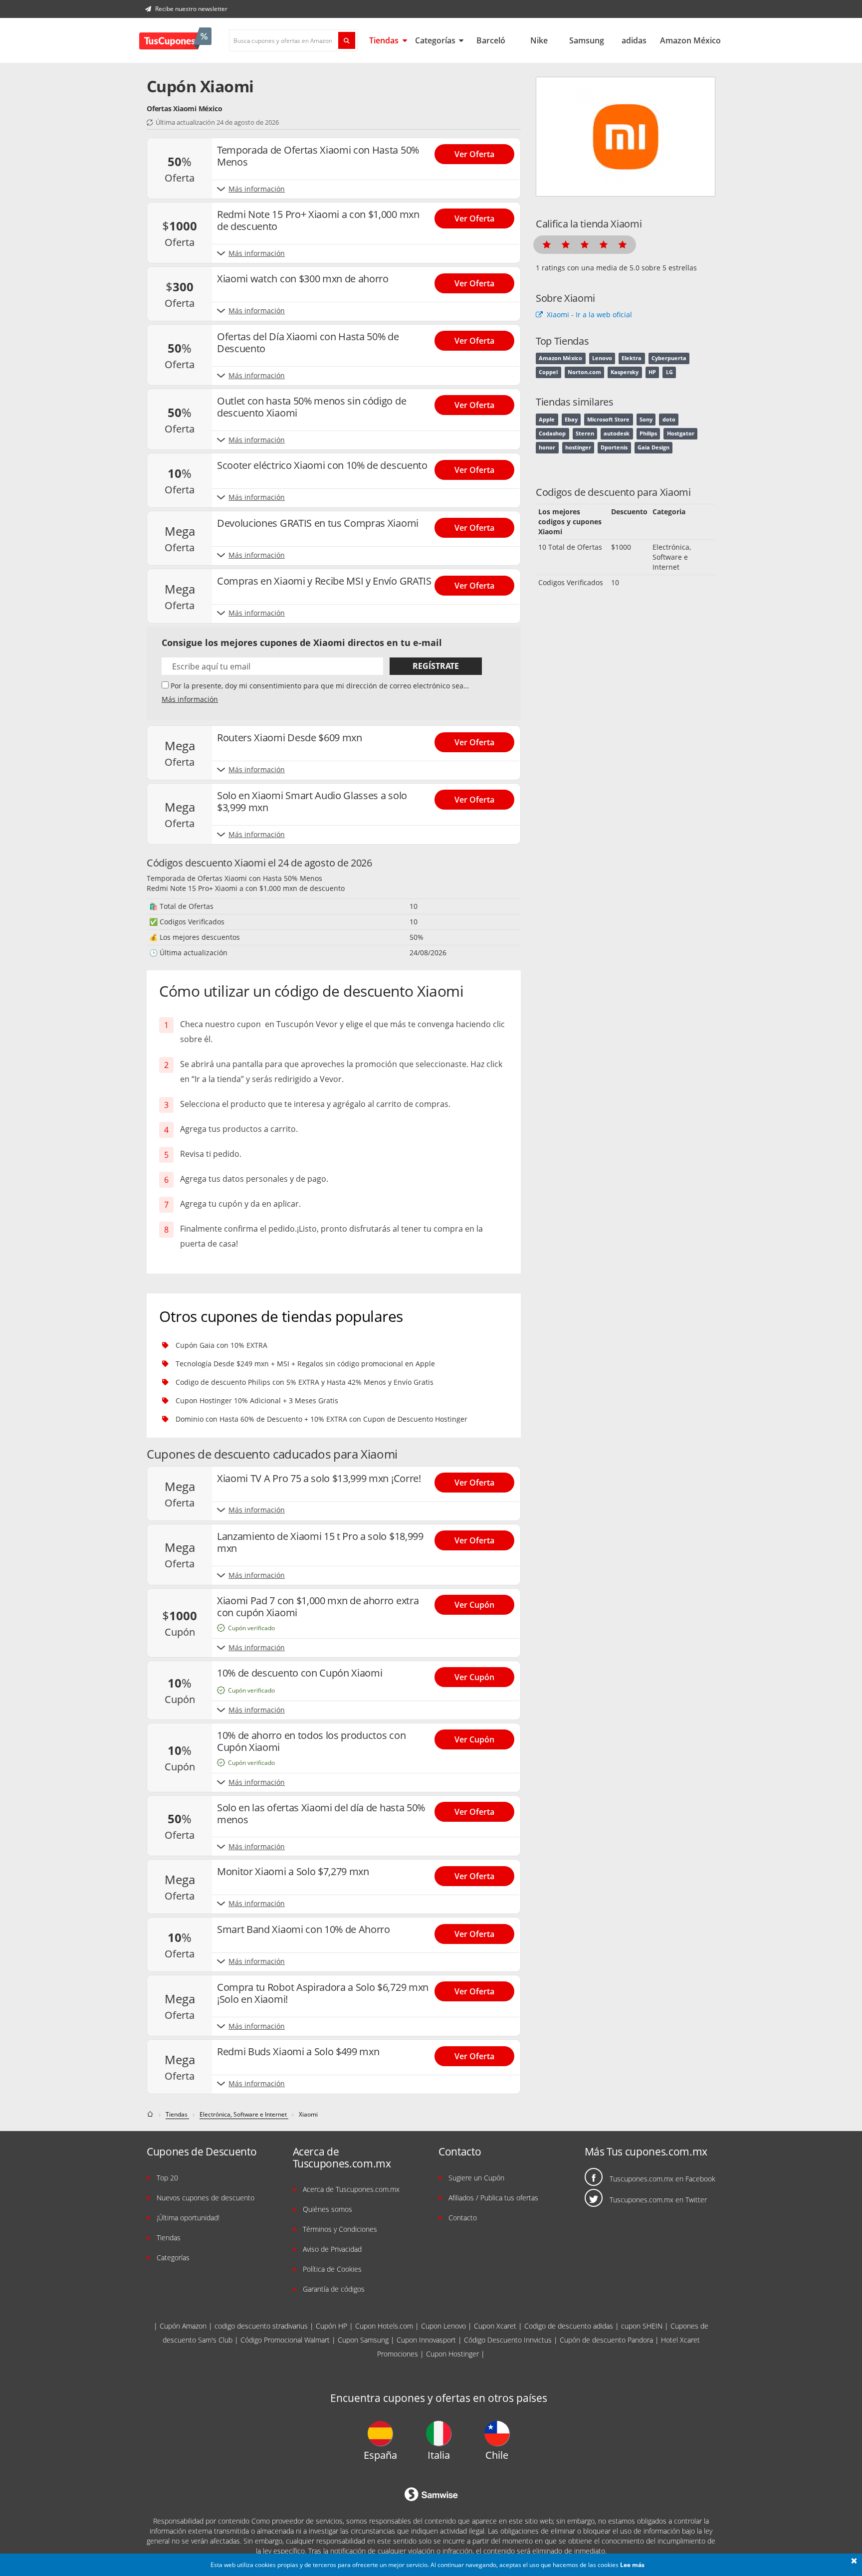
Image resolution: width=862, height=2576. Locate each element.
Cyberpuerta (669, 358)
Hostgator (681, 433)
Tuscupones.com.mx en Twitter (658, 2200)
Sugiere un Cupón (476, 2178)
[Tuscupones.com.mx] (175, 40)
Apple (547, 420)
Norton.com (584, 372)
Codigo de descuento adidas (569, 2326)
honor (547, 447)
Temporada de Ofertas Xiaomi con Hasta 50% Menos (234, 878)
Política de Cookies (332, 2269)
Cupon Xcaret (495, 2326)
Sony (646, 420)
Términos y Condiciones (340, 2229)
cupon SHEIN (642, 2326)
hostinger (578, 447)
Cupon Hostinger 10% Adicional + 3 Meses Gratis (257, 1400)
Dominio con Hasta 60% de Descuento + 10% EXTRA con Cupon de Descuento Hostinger (322, 1419)
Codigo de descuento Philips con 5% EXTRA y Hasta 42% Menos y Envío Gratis (305, 1382)
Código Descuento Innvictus (508, 2340)
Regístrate (436, 666)
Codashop (552, 433)
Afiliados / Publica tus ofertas (493, 2198)
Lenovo (602, 358)
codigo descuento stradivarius (261, 2326)
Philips (648, 433)
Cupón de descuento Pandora (606, 2340)
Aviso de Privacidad (332, 2249)
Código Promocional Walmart (285, 2340)
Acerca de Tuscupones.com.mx (351, 2189)
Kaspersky (625, 372)
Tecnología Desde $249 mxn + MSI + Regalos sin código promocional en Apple (305, 1364)
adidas (634, 40)
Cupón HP (331, 2326)
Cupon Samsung (363, 2340)
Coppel (548, 372)
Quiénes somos (327, 2209)
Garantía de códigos (334, 2289)
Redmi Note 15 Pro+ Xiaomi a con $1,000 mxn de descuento (246, 888)
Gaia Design (653, 447)
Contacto (463, 2218)
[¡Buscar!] (347, 40)
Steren (585, 433)
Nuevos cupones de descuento (206, 2198)
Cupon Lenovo (443, 2326)
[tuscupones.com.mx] (151, 2114)
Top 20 (167, 2178)
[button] (854, 2562)
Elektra (632, 358)
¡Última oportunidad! (188, 2218)
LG (669, 372)
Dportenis (614, 447)
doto (669, 420)
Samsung (587, 40)
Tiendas (385, 40)
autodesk (617, 433)
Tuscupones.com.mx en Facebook (662, 2179)
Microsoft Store (608, 420)
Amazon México (690, 40)
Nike (539, 40)
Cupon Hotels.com (384, 2326)
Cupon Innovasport (426, 2340)
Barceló (491, 40)
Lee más (632, 2565)
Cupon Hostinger (452, 2354)
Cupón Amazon (183, 2326)
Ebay (571, 420)
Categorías (436, 40)
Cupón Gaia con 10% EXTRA (221, 1345)
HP (652, 372)
